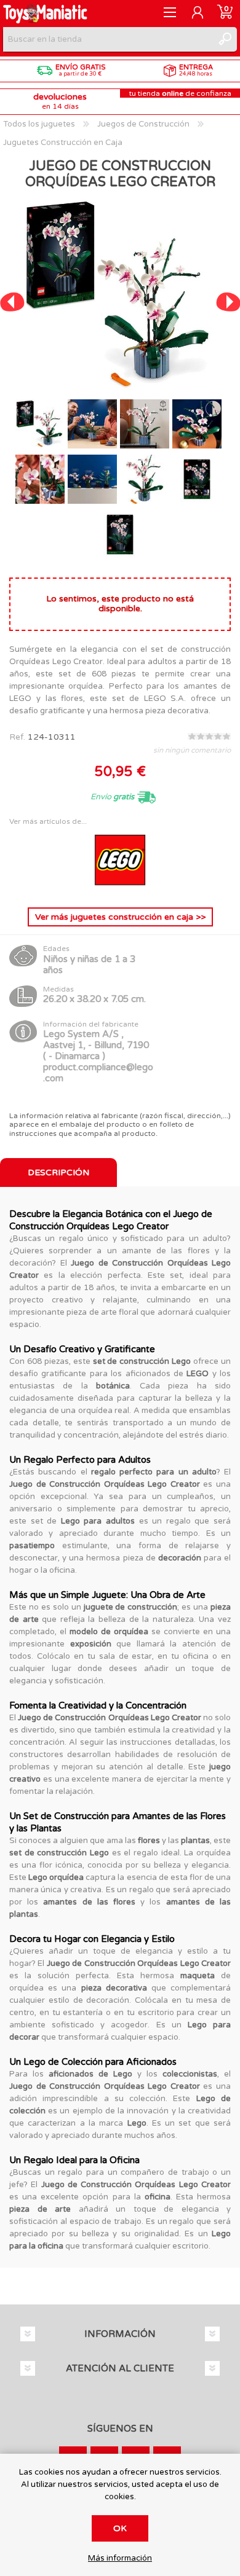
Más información (120, 2558)
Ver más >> (120, 917)
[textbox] (108, 39)
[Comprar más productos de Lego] (120, 888)
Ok (120, 2528)
